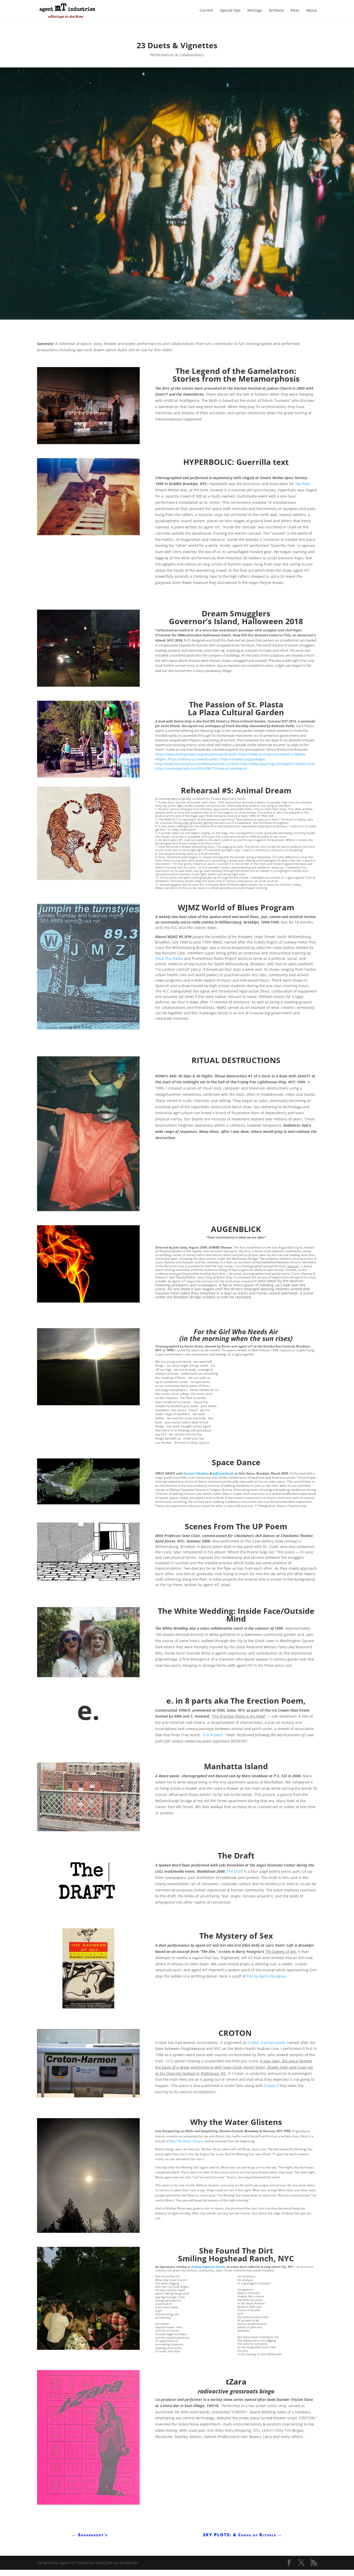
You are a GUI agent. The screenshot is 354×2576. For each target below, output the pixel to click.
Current (206, 11)
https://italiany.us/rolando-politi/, (194, 759)
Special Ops (230, 11)
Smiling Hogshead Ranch (208, 2267)
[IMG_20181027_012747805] (88, 687)
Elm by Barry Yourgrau (266, 1976)
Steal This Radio (169, 958)
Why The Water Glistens (187, 2141)
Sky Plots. (303, 484)
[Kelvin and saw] (88, 778)
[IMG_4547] (88, 1029)
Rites (295, 11)
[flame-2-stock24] (88, 1302)
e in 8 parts (213, 1735)
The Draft (235, 1871)
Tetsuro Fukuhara (196, 1473)
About (311, 11)
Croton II (271, 2086)
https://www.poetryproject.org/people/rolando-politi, (196, 754)
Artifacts (276, 11)
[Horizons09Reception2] (88, 444)
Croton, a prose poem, (267, 2043)
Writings (255, 11)
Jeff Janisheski (223, 1473)
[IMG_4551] (88, 2505)
